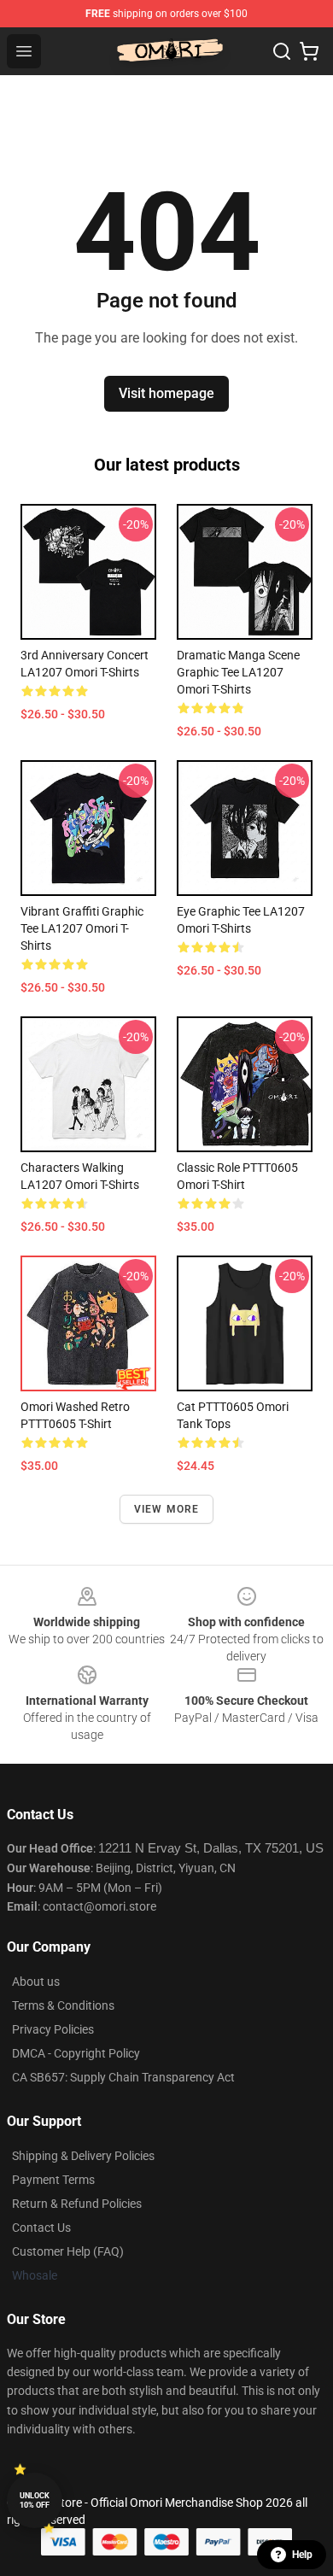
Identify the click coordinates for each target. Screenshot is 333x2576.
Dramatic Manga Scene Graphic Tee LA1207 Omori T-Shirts (238, 672)
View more (167, 1509)
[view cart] (309, 51)
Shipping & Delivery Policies (83, 2156)
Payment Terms (53, 2180)
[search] (282, 51)
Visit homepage (166, 393)
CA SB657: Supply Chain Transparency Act (123, 2077)
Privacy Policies (53, 2029)
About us (36, 1982)
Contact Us (41, 2228)
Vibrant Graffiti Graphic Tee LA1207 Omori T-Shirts (82, 928)
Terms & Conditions (63, 2005)
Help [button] (302, 2555)
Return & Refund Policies (77, 2204)
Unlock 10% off (35, 2500)
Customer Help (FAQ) (68, 2251)
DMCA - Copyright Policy (76, 2053)
